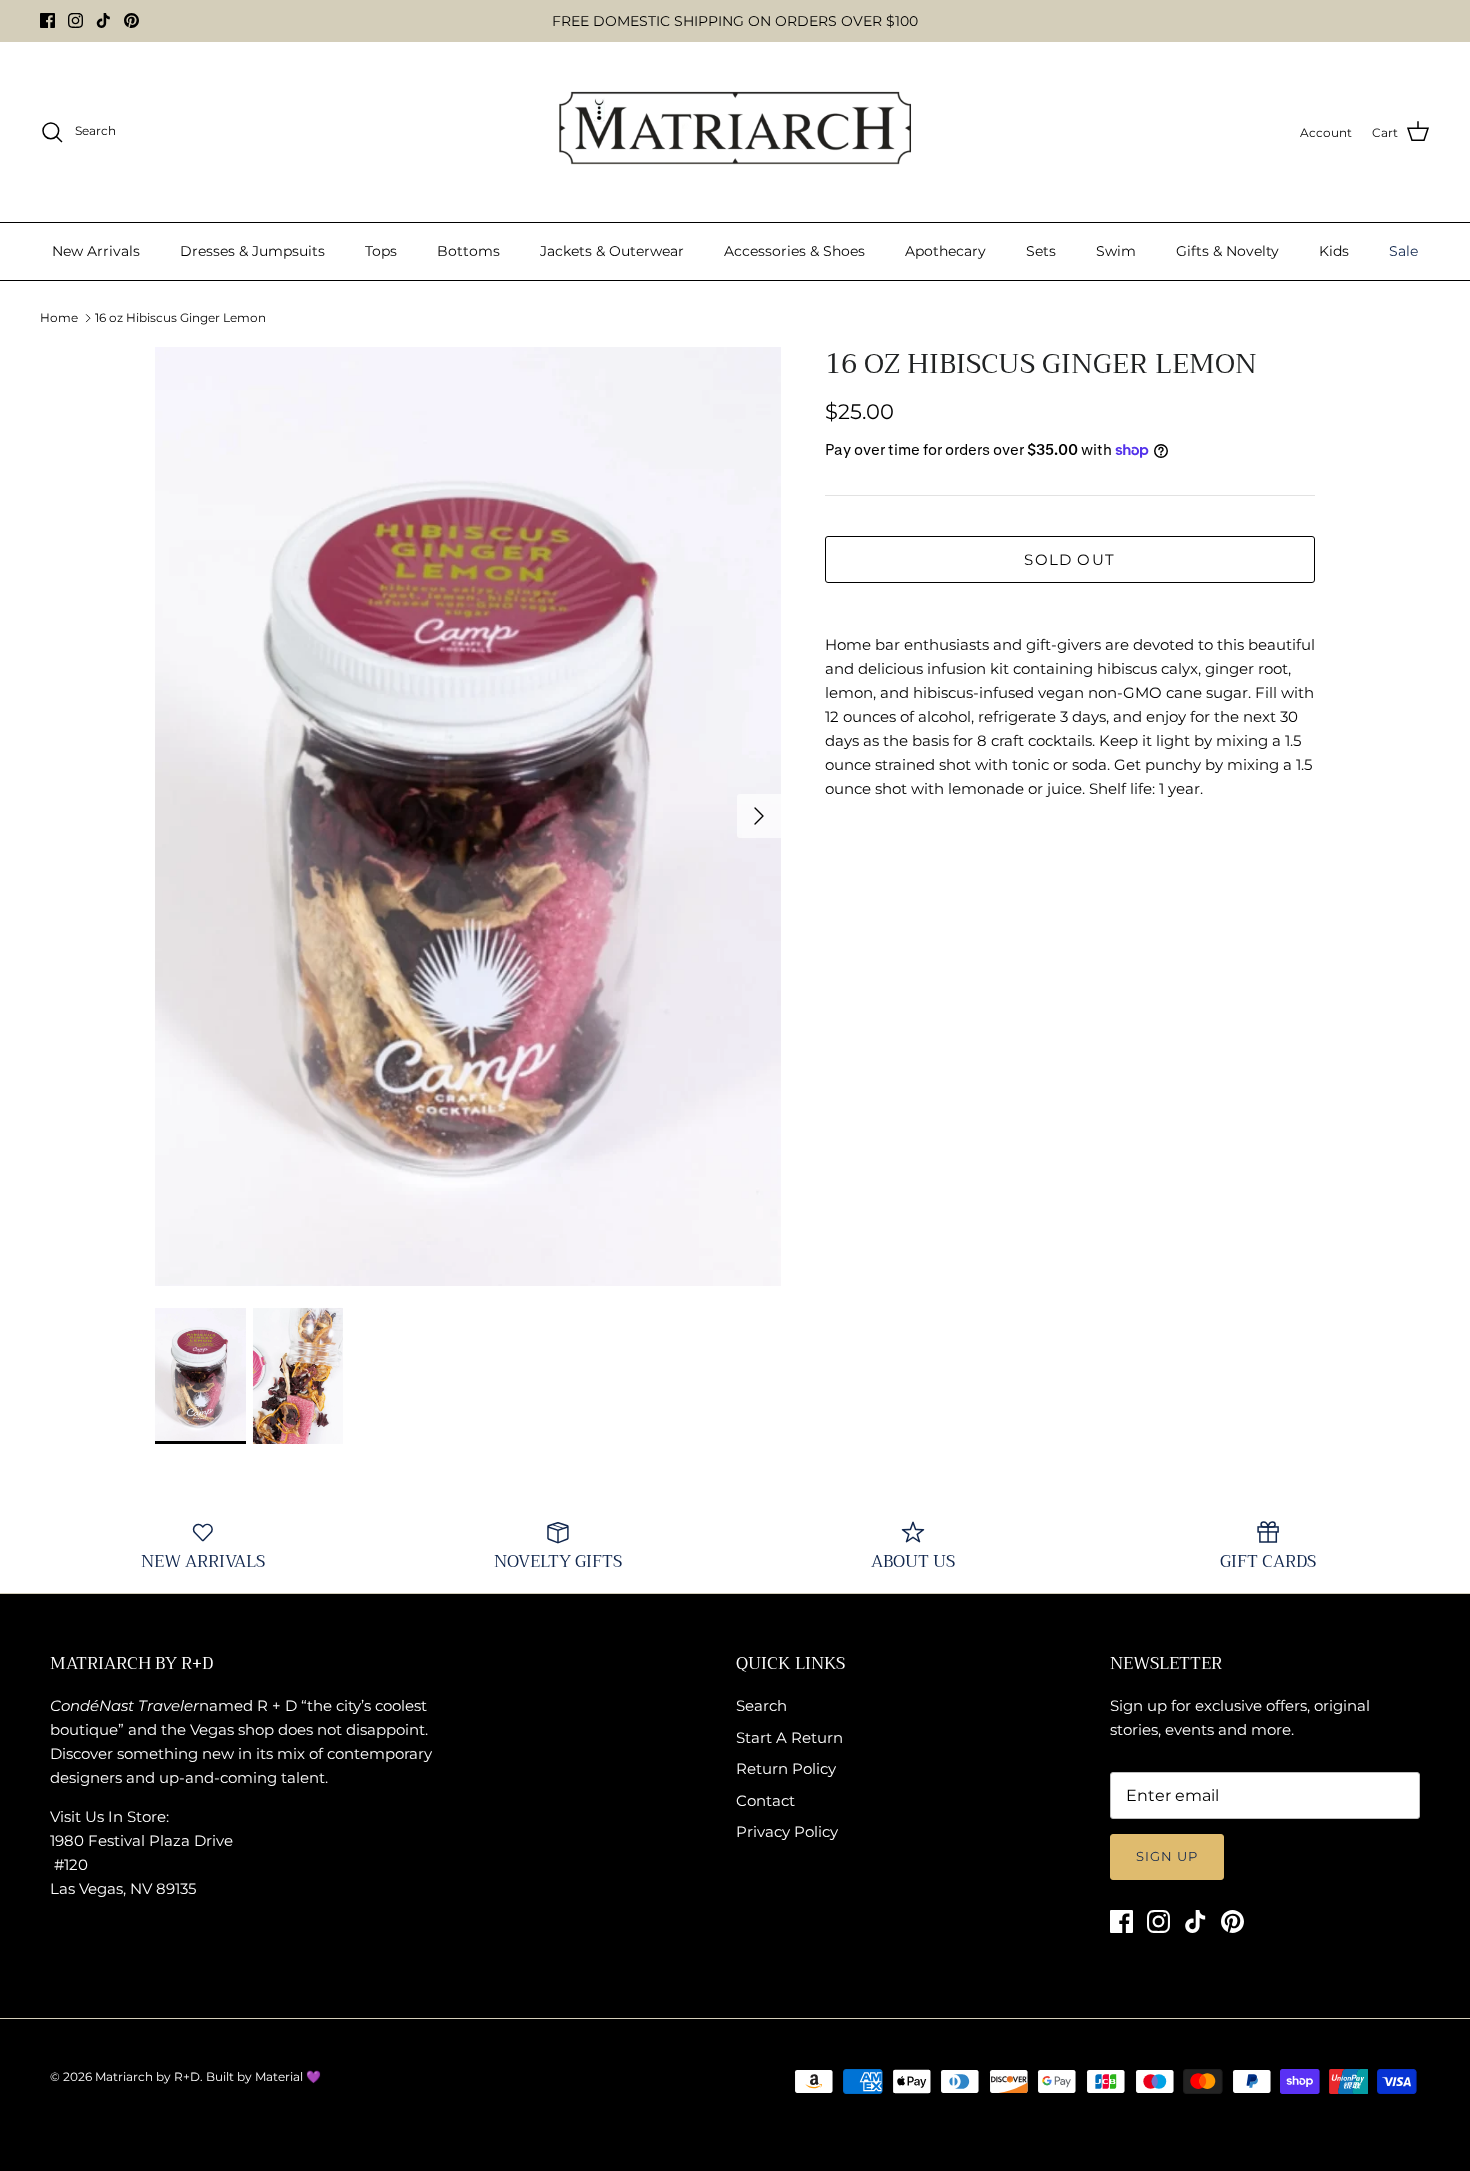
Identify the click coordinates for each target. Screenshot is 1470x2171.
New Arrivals (96, 251)
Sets (1041, 251)
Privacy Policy (787, 1831)
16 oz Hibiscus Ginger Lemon (180, 317)
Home (59, 317)
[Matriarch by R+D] (735, 132)
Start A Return (789, 1737)
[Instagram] (75, 20)
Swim (1116, 251)
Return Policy (786, 1768)
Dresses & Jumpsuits (252, 251)
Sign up (1167, 1856)
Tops (381, 251)
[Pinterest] (131, 20)
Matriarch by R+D (147, 2076)
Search (761, 1705)
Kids (1334, 251)
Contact (765, 1800)
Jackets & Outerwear (612, 251)
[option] (468, 816)
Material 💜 (288, 2076)
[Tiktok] (103, 20)
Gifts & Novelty (1227, 251)
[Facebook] (47, 20)
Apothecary (945, 251)
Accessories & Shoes (794, 251)
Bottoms (468, 251)
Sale (1403, 251)
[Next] (759, 816)
